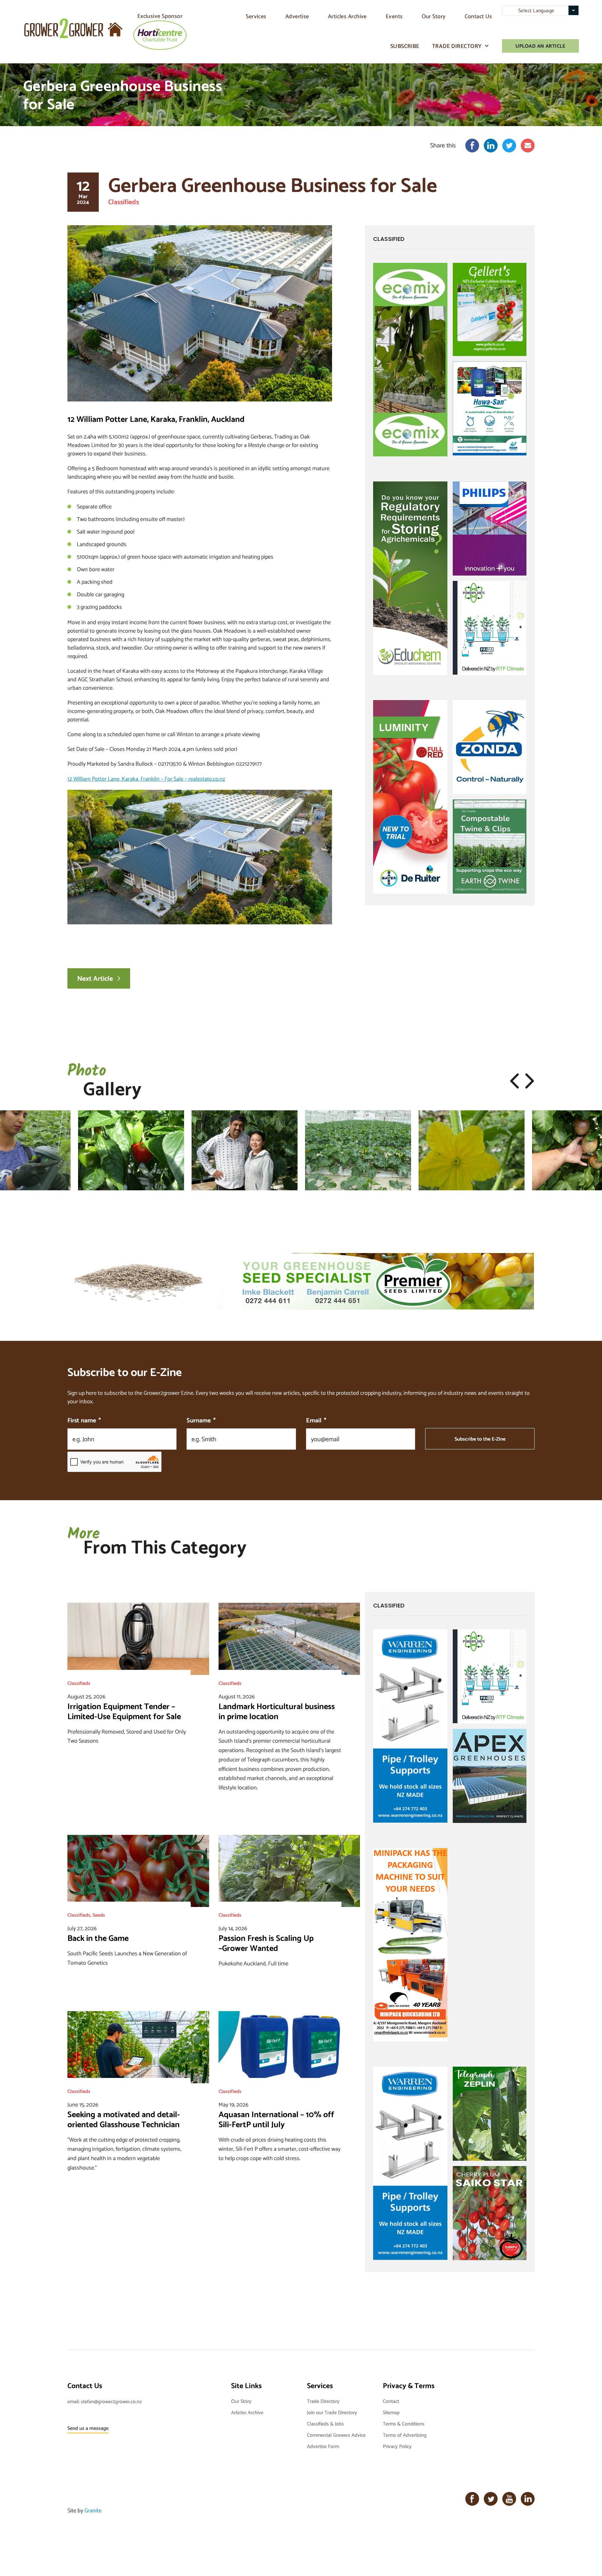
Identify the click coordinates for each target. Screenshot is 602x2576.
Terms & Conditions (404, 2423)
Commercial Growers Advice (336, 2435)
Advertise (297, 16)
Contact (391, 2401)
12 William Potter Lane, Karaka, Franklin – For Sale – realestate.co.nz (146, 779)
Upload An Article (540, 46)
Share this (443, 145)
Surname (201, 1420)
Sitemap (391, 2412)
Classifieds (124, 202)
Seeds (99, 1915)
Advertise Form (323, 2446)
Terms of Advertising (405, 2435)
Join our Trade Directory (332, 2412)
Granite (93, 2510)
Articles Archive (347, 16)
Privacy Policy (397, 2446)
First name (84, 1420)
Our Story (434, 16)
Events (394, 16)
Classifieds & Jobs (325, 2423)
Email (316, 1420)
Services (256, 16)
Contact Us (478, 16)
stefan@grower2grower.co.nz (111, 2401)
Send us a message (88, 2428)
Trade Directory (457, 46)
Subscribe (405, 46)
